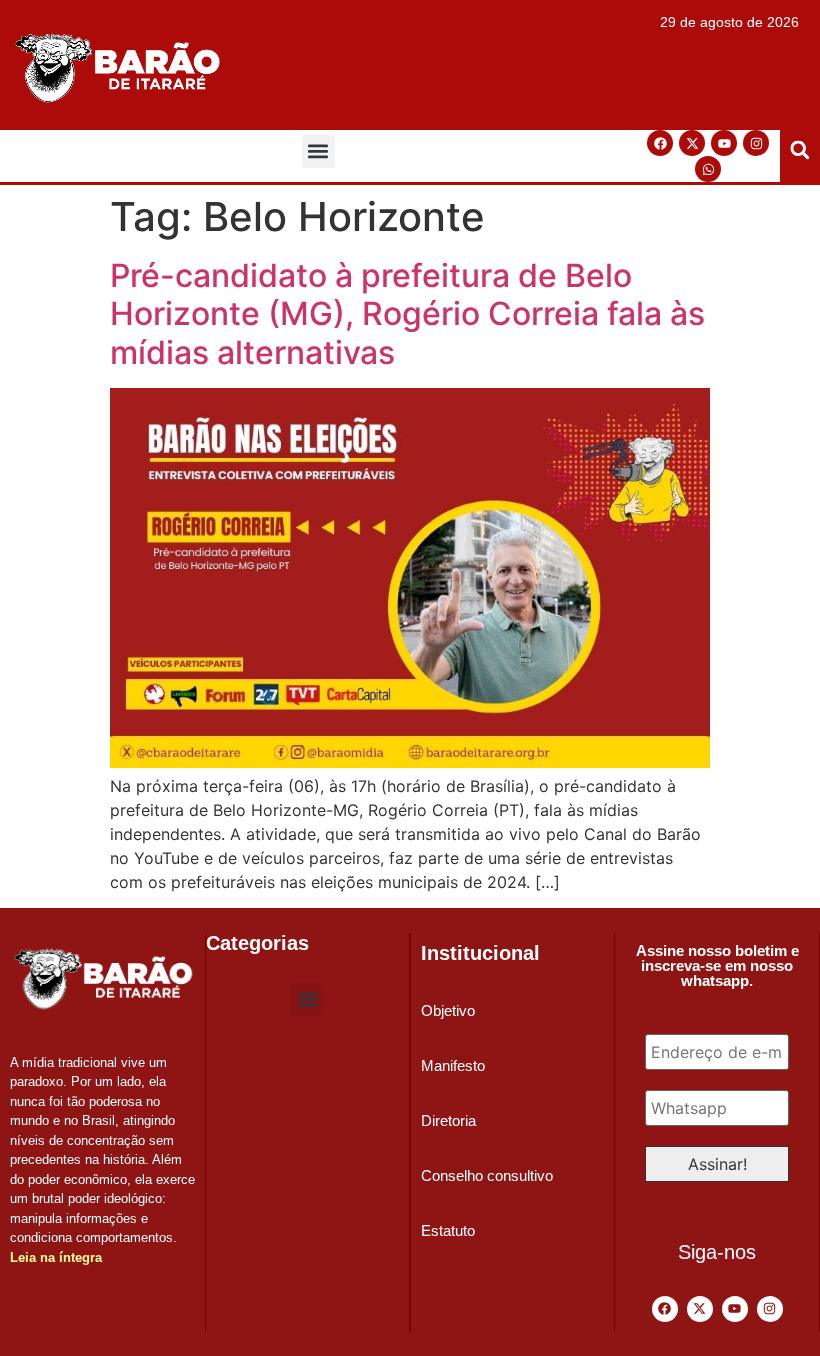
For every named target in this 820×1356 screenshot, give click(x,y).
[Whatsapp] (708, 169)
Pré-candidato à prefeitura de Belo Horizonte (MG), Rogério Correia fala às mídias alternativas (407, 314)
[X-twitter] (692, 143)
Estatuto (448, 1230)
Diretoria (448, 1120)
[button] (318, 151)
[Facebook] (660, 143)
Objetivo (448, 1010)
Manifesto (453, 1065)
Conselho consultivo (487, 1175)
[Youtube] (724, 143)
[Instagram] (756, 143)
